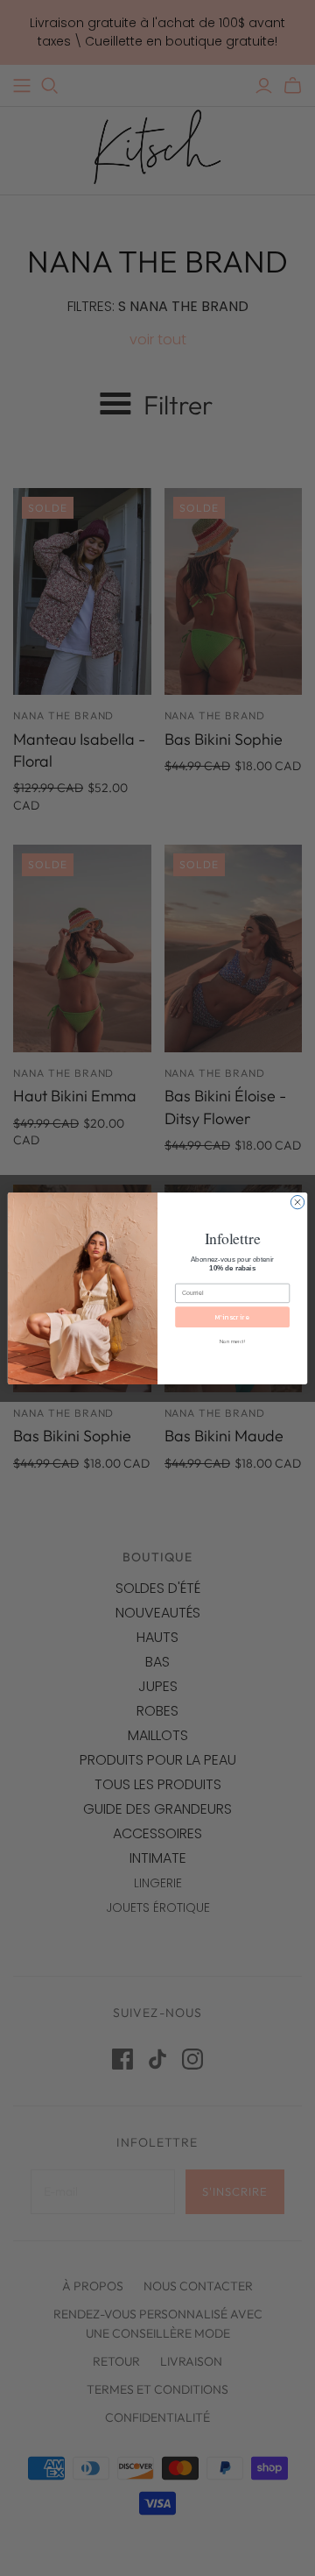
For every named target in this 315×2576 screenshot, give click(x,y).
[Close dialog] (297, 1202)
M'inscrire (232, 1317)
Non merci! (232, 1341)
